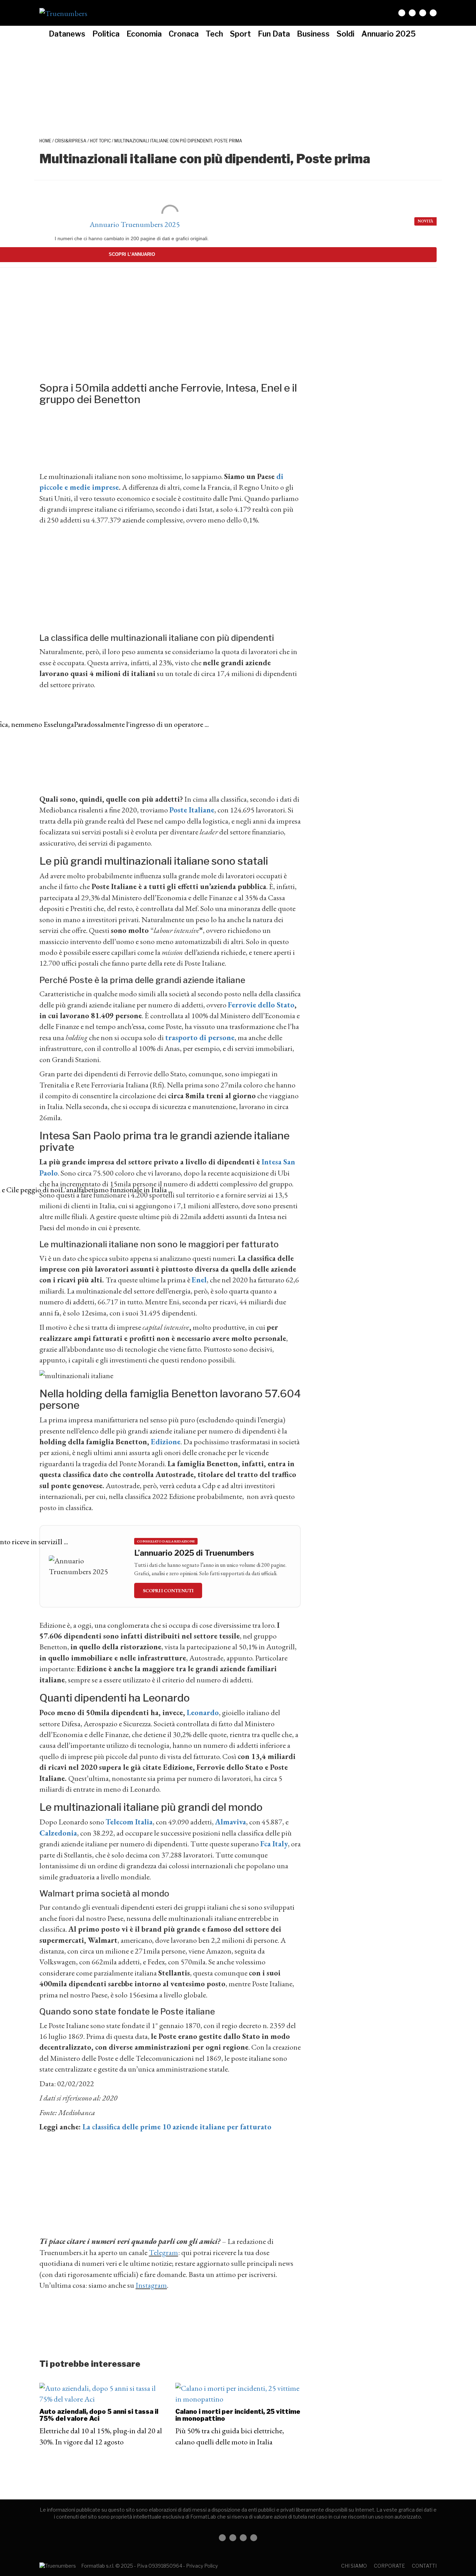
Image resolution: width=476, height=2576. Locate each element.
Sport (240, 34)
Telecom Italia (129, 1822)
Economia (144, 34)
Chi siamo (354, 2566)
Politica (106, 34)
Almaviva (231, 1822)
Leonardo (203, 1713)
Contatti (424, 2566)
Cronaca (184, 34)
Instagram (151, 2285)
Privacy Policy (202, 2566)
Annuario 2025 (389, 34)
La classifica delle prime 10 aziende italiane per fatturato (177, 2127)
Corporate (389, 2566)
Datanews (67, 34)
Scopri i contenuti (168, 1591)
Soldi (346, 34)
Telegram (163, 2252)
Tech (214, 34)
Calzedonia (58, 1833)
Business (313, 34)
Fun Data (274, 34)
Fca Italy (274, 1844)
